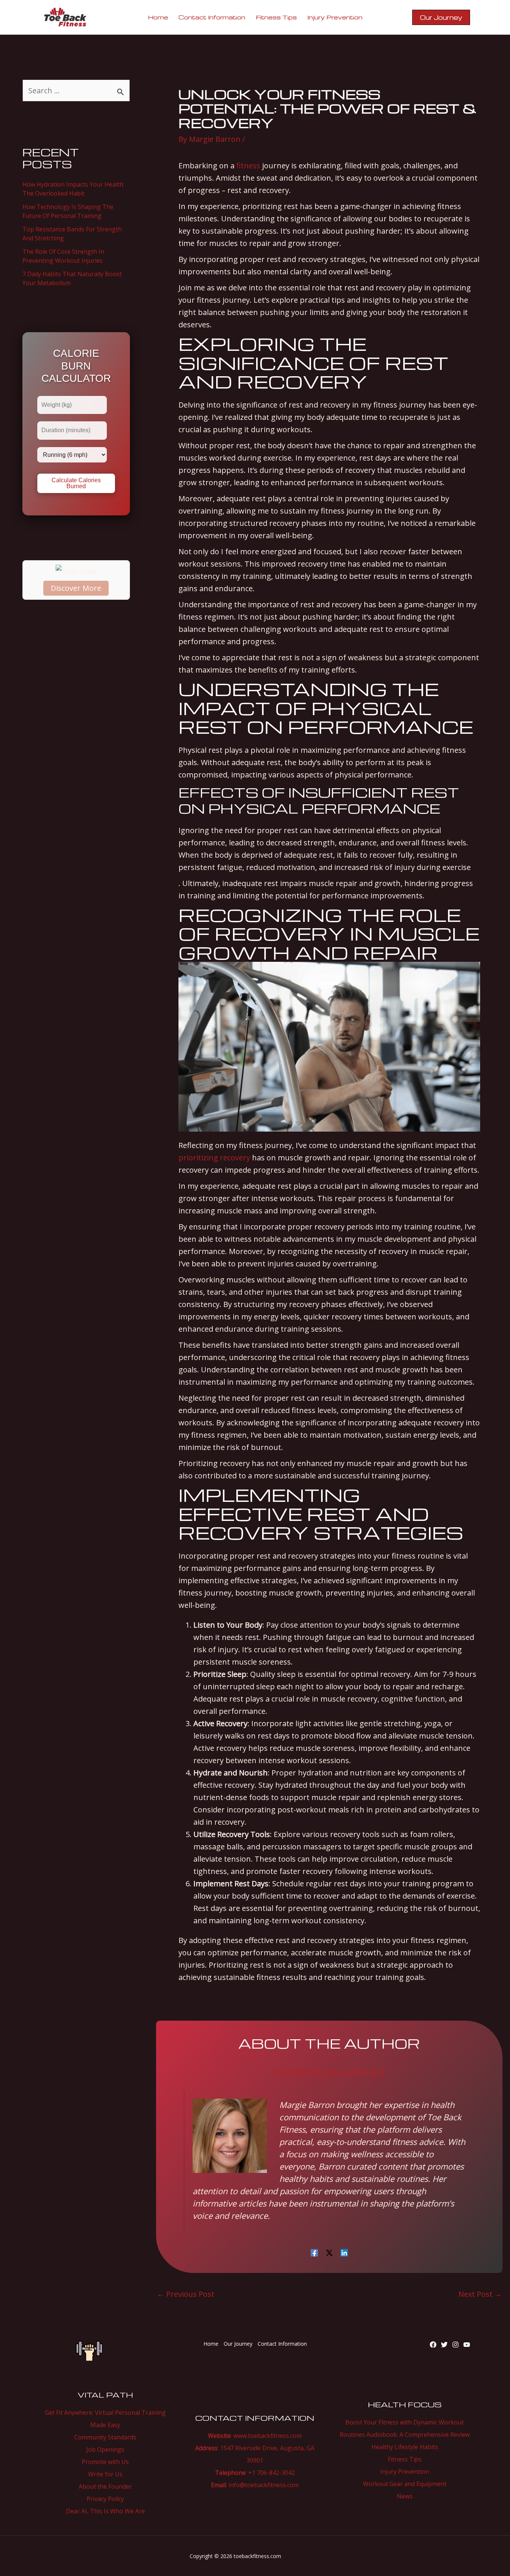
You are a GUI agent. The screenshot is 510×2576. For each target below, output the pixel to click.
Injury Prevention (405, 2471)
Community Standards (105, 2437)
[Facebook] (314, 2252)
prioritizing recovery (214, 1158)
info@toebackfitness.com (264, 2485)
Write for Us (105, 2474)
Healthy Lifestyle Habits (405, 2447)
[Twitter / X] (329, 2252)
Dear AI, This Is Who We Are (105, 2511)
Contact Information (282, 2344)
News (405, 2496)
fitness (248, 166)
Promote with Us (105, 2462)
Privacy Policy (105, 2499)
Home (211, 2344)
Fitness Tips (405, 2459)
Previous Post (186, 2294)
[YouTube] (467, 2345)
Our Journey (238, 2344)
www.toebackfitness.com (268, 2436)
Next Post (480, 2294)
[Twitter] (444, 2345)
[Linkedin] (344, 2252)
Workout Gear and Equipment (405, 2484)
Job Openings (105, 2449)
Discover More (76, 588)
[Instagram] (455, 2345)
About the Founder (105, 2486)
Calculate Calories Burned (76, 483)
